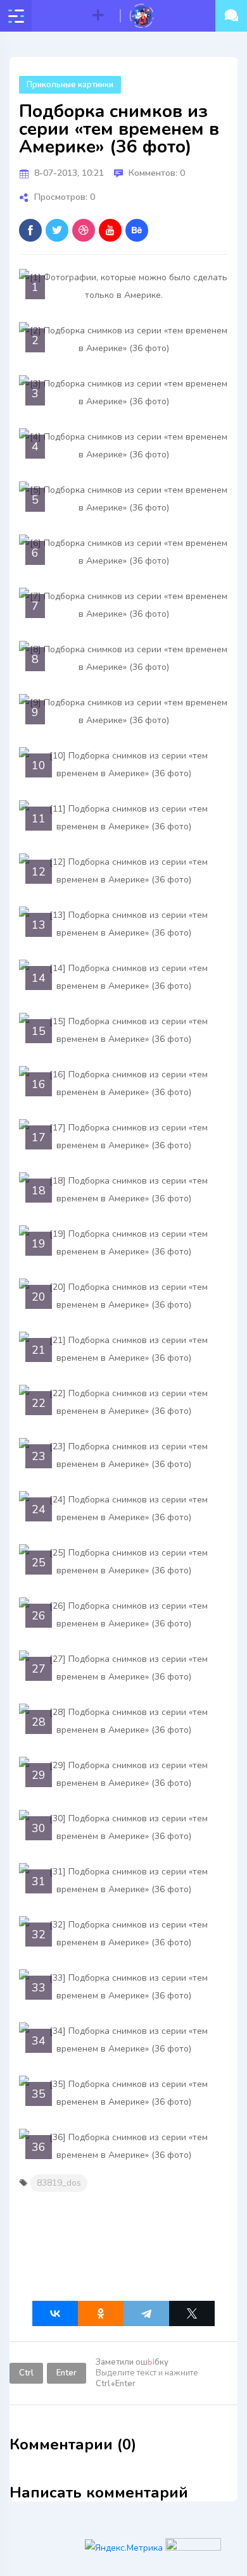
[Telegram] (146, 2313)
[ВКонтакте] (55, 2313)
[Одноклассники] (101, 2313)
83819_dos (59, 2183)
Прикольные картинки (70, 85)
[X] (192, 2313)
